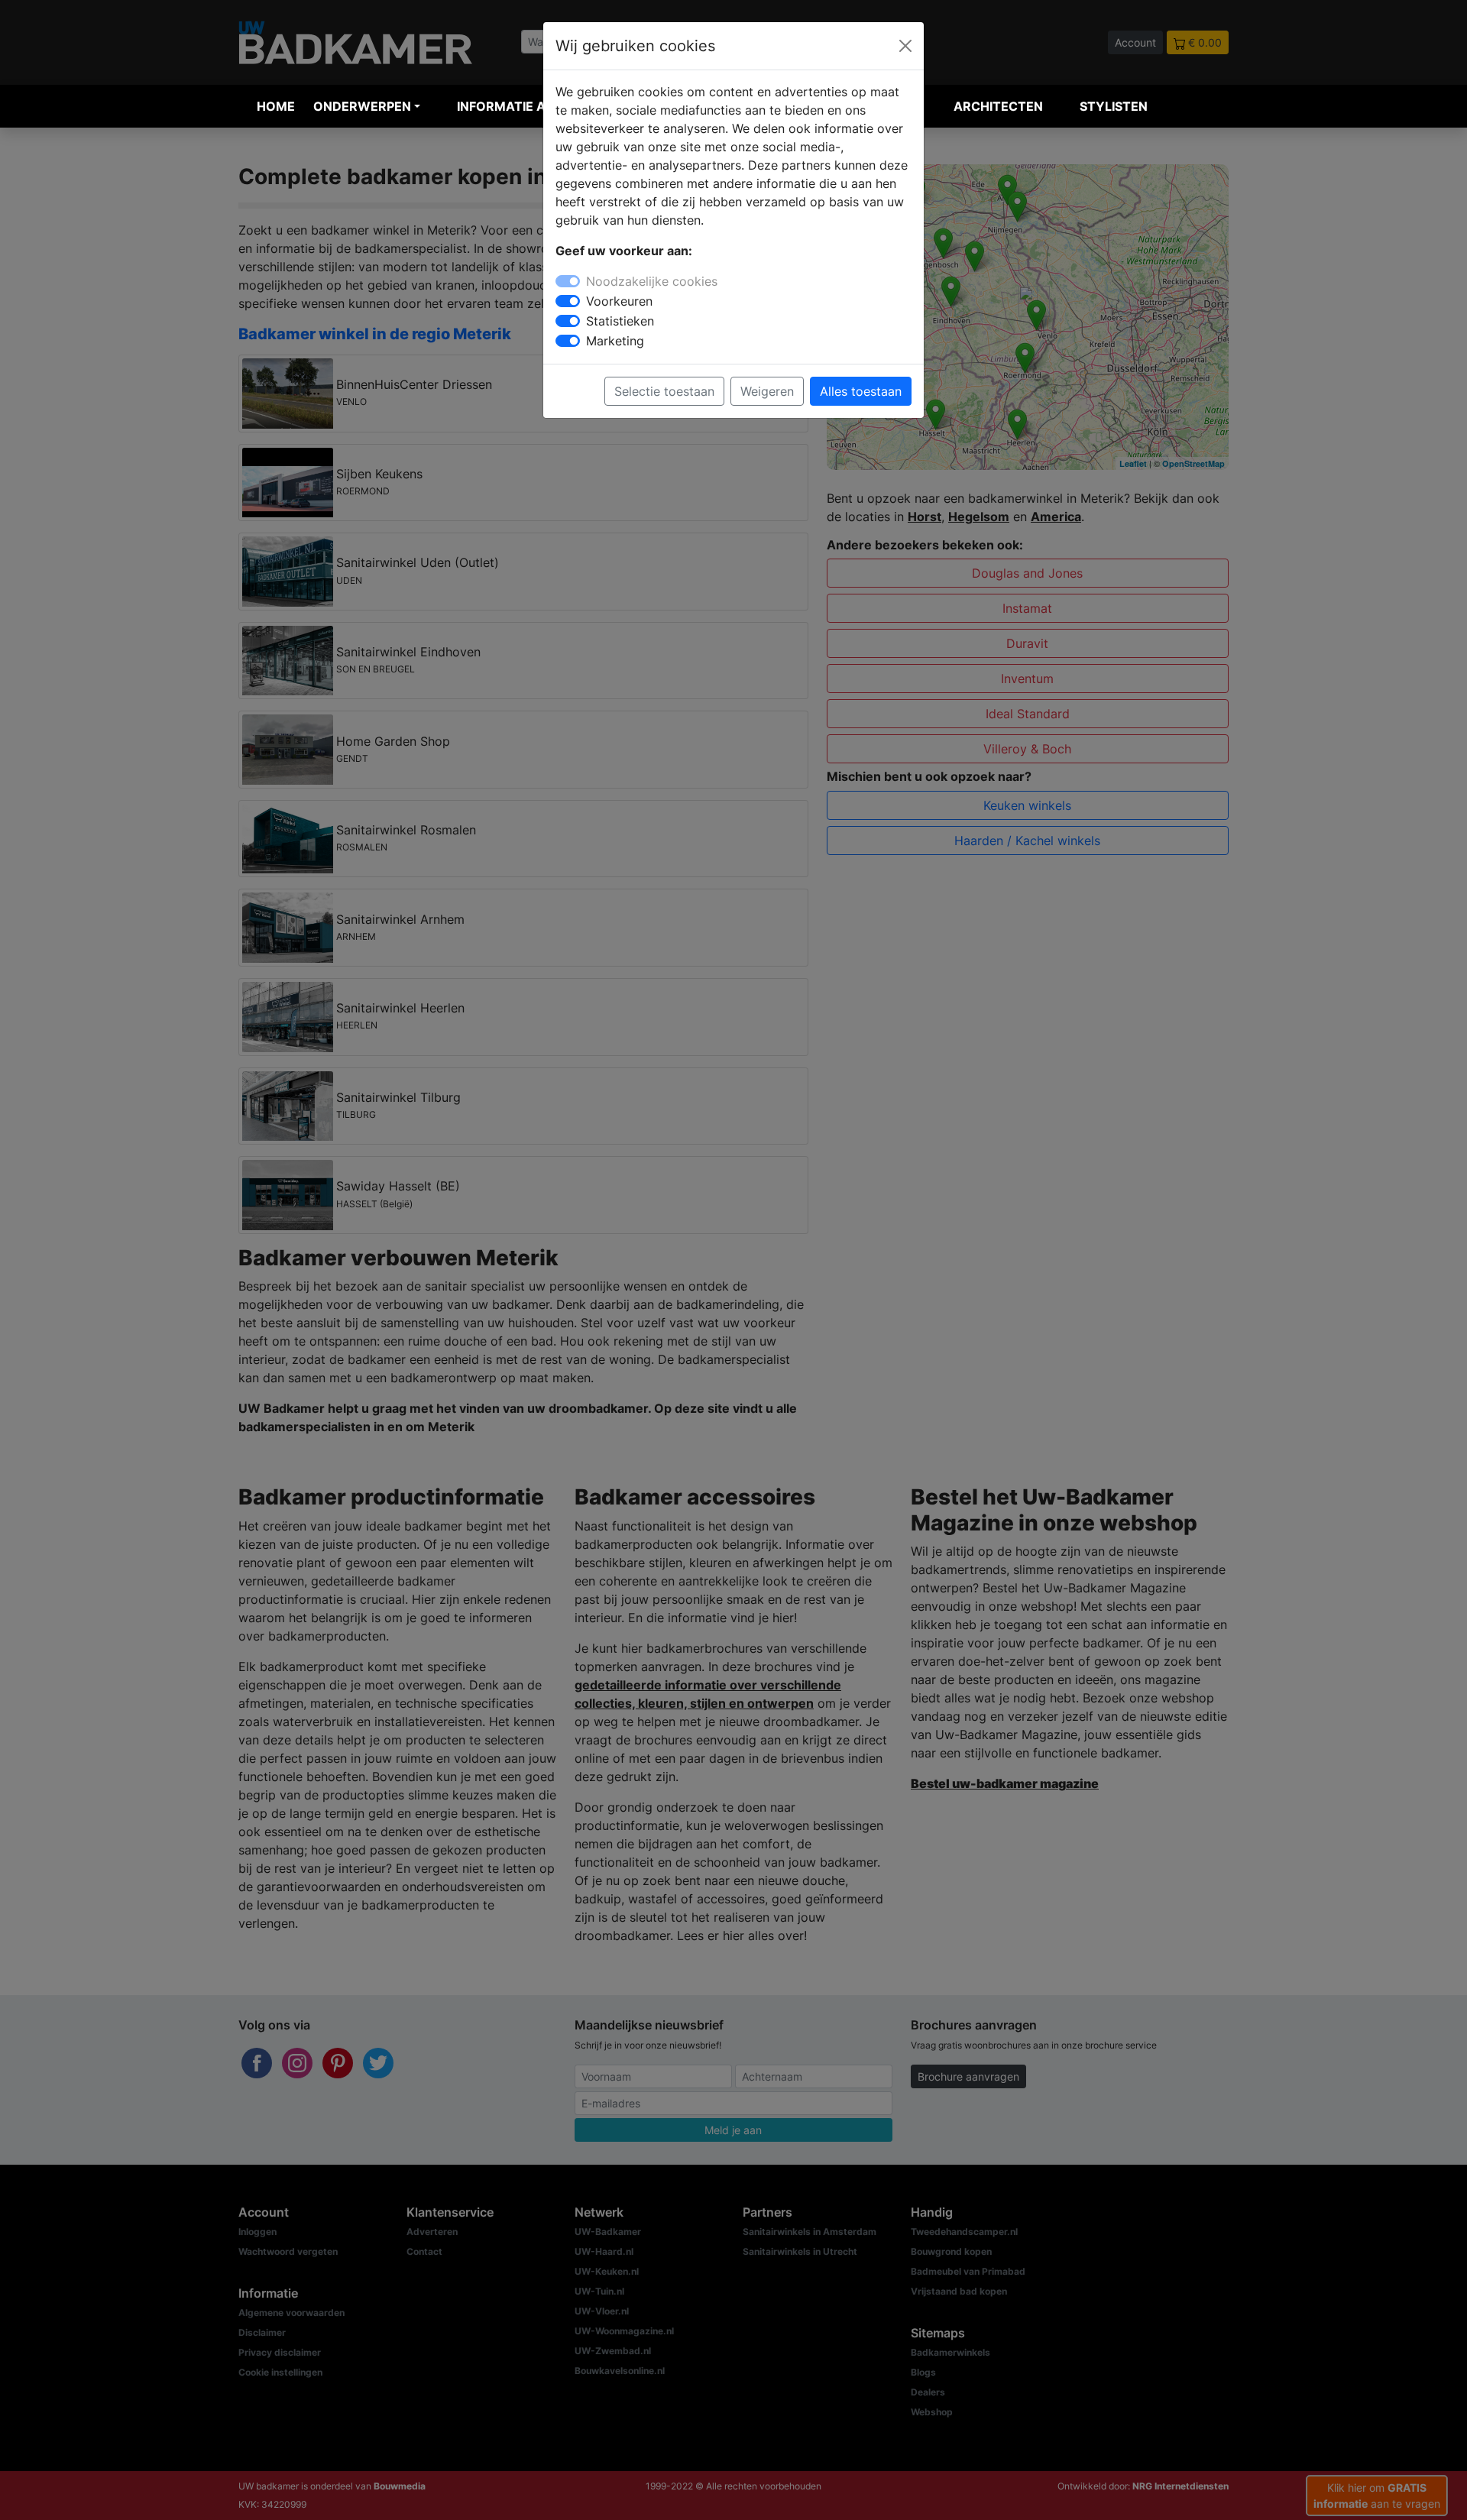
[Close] (905, 46)
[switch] (568, 301)
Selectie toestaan (664, 391)
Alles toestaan (861, 391)
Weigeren (767, 391)
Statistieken (620, 321)
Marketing (615, 341)
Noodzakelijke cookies (652, 281)
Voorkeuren (619, 301)
